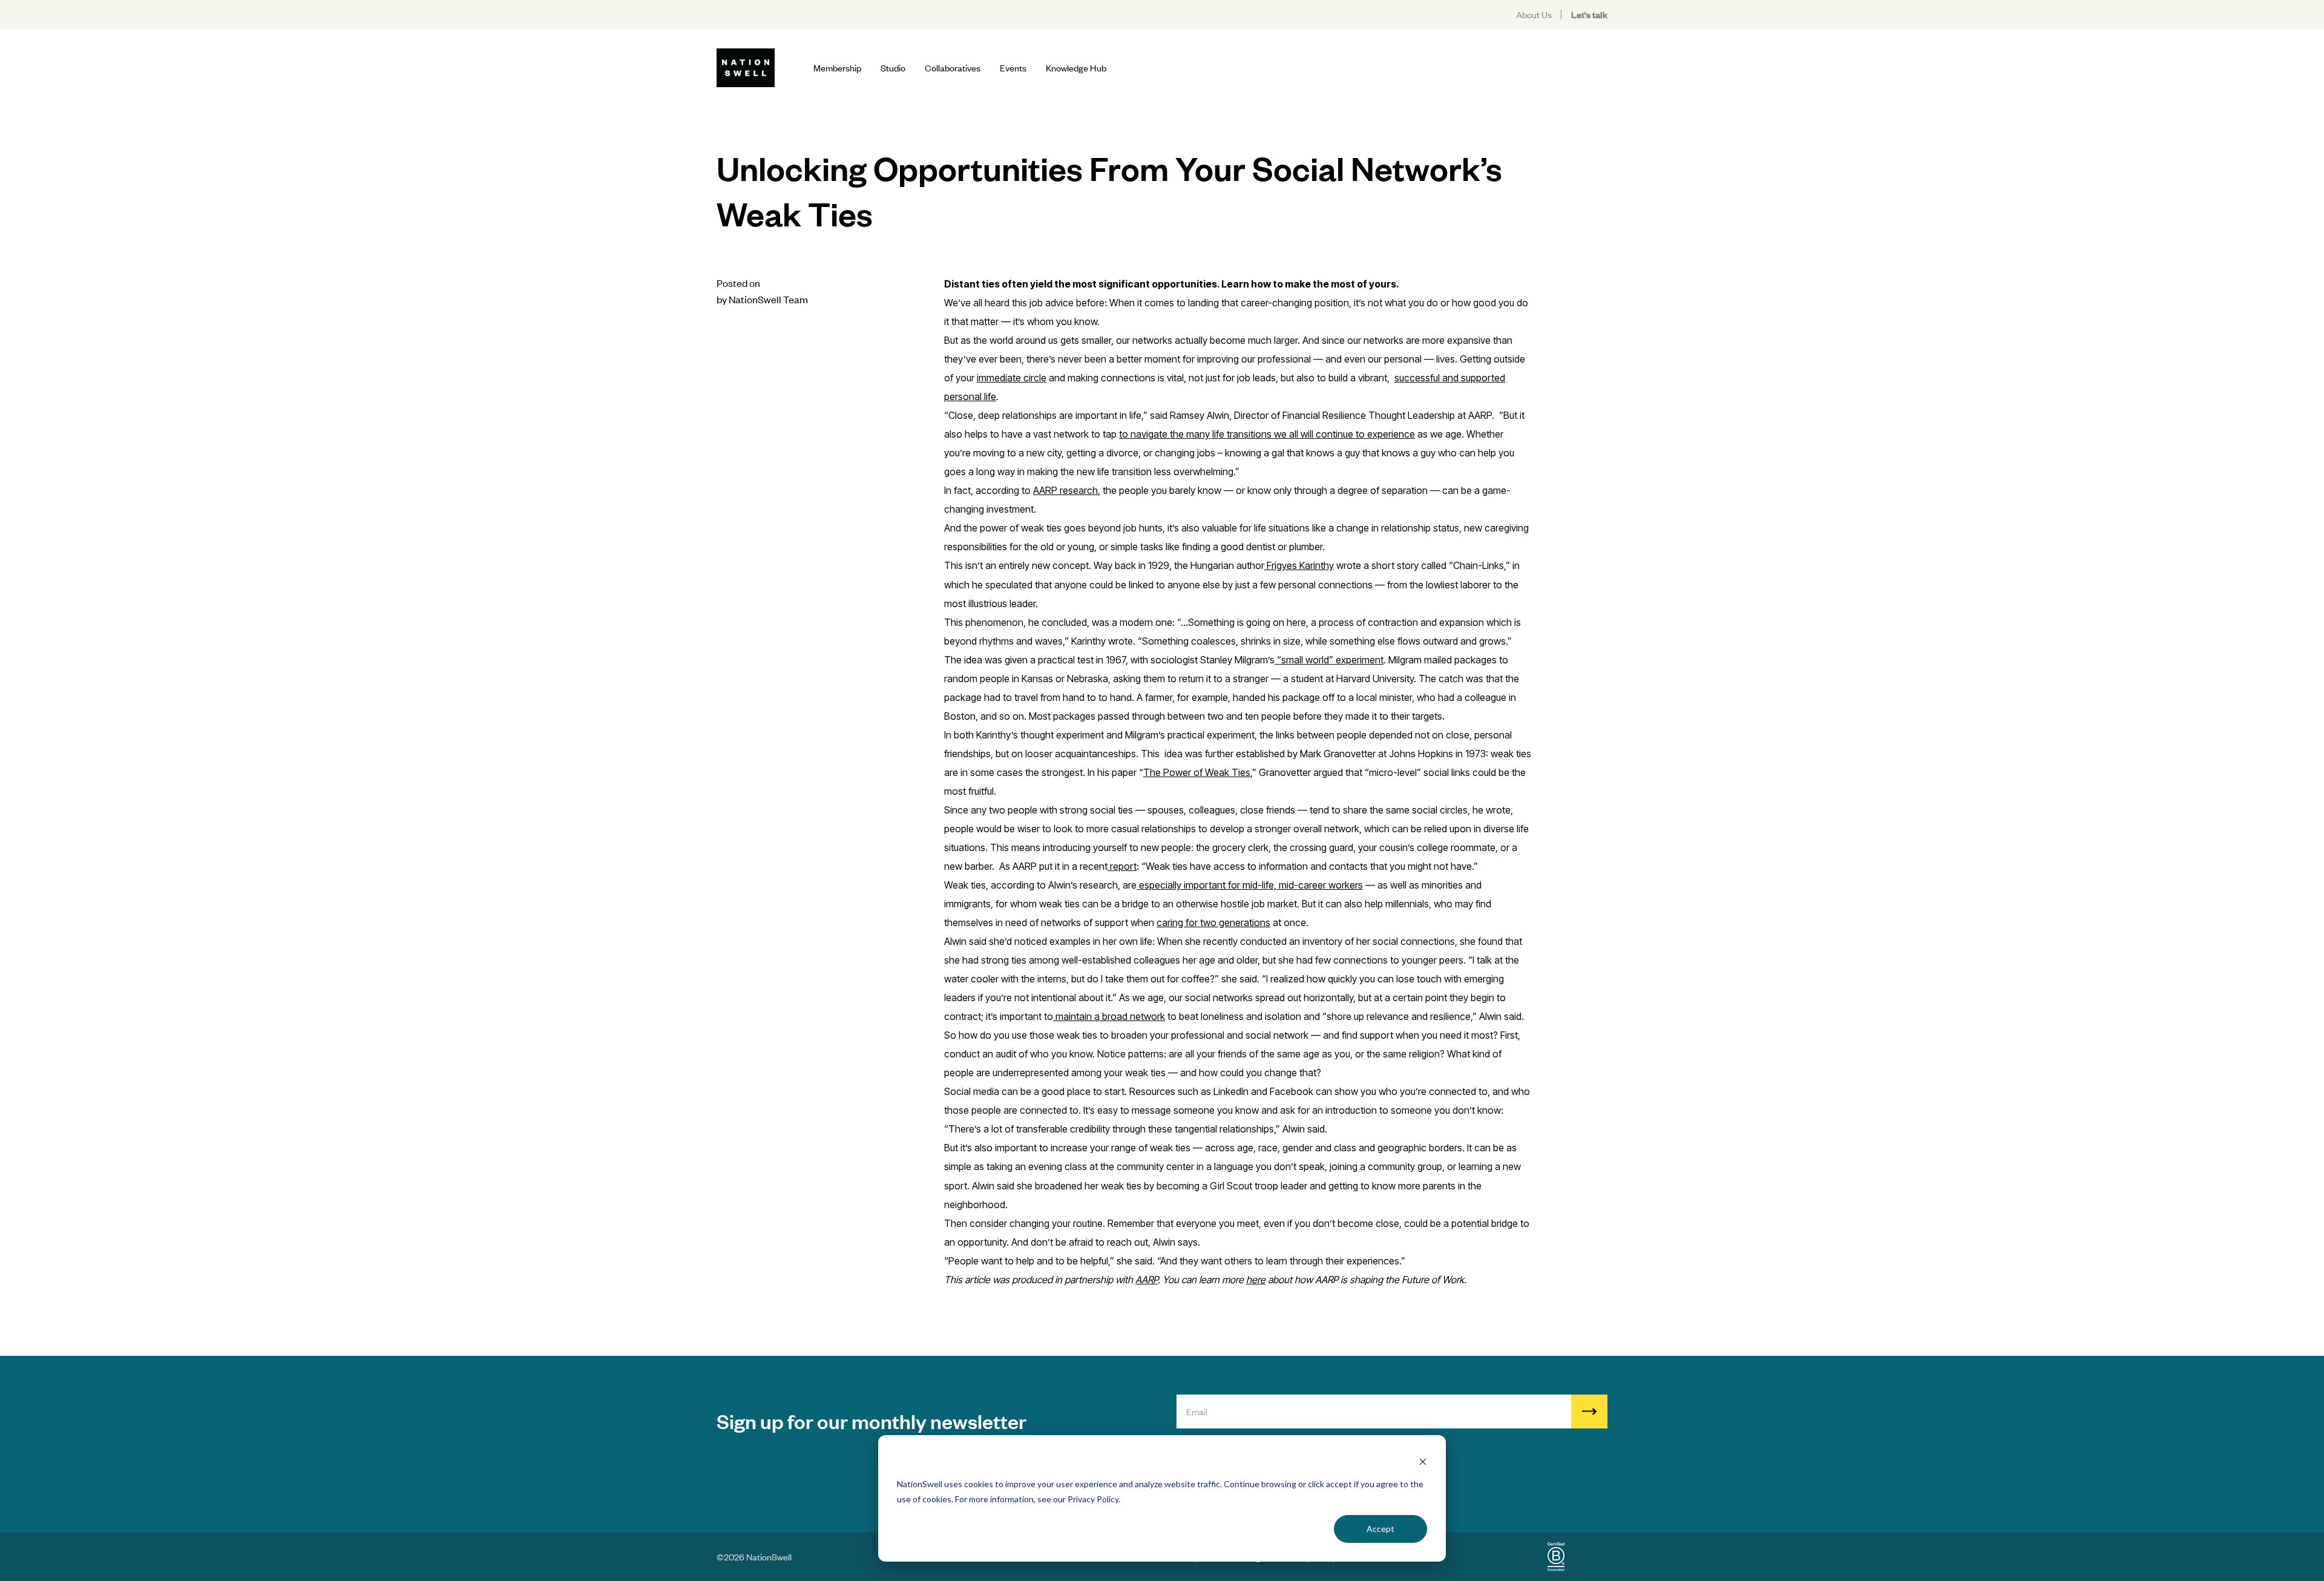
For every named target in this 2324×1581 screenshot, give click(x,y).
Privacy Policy (1093, 1499)
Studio (893, 67)
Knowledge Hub (1076, 67)
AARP (1147, 1280)
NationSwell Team (768, 299)
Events (1013, 67)
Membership (837, 67)
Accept (1380, 1529)
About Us (1534, 14)
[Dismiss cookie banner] (1423, 1461)
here (1256, 1280)
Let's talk (1589, 14)
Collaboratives (953, 67)
